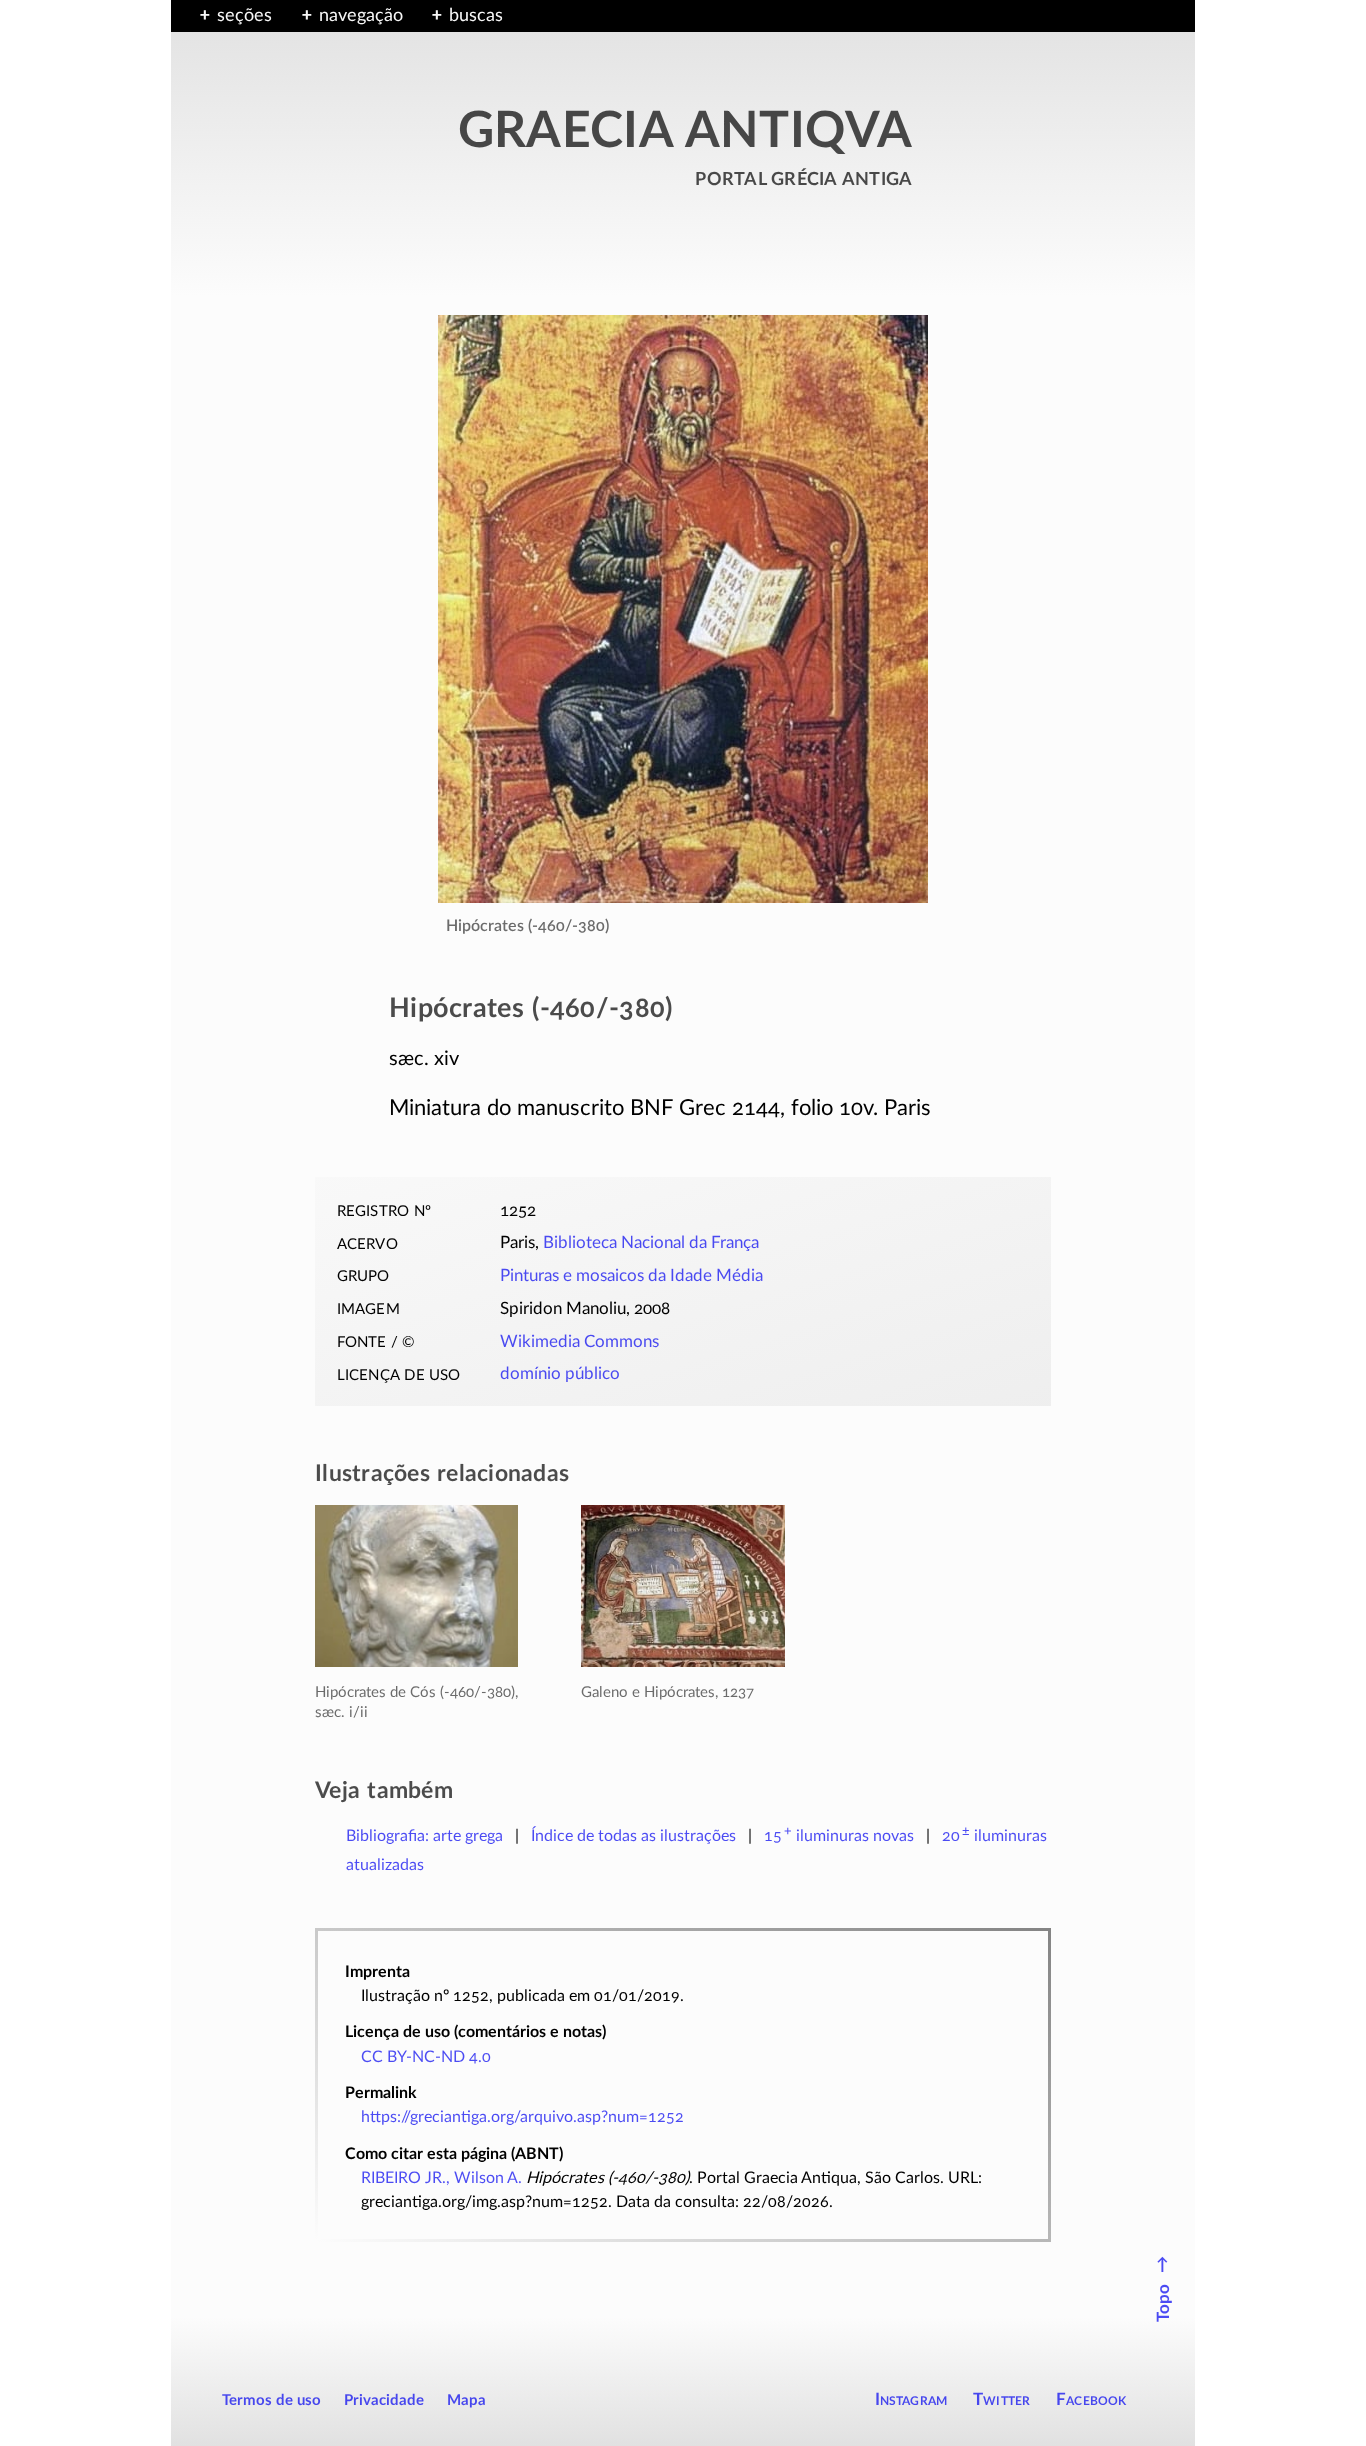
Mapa (466, 2400)
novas (839, 1836)
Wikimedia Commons (579, 1342)
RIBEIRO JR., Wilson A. (441, 2178)
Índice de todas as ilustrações (633, 1836)
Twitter (1001, 2399)
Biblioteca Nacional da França (651, 1243)
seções (244, 16)
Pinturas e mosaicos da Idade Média (631, 1276)
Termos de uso (271, 2400)
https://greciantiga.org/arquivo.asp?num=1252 (522, 2117)
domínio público (560, 1374)
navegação (361, 16)
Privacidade (384, 2400)
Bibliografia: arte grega (424, 1836)
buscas (476, 16)
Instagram (911, 2399)
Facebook (1091, 2399)
